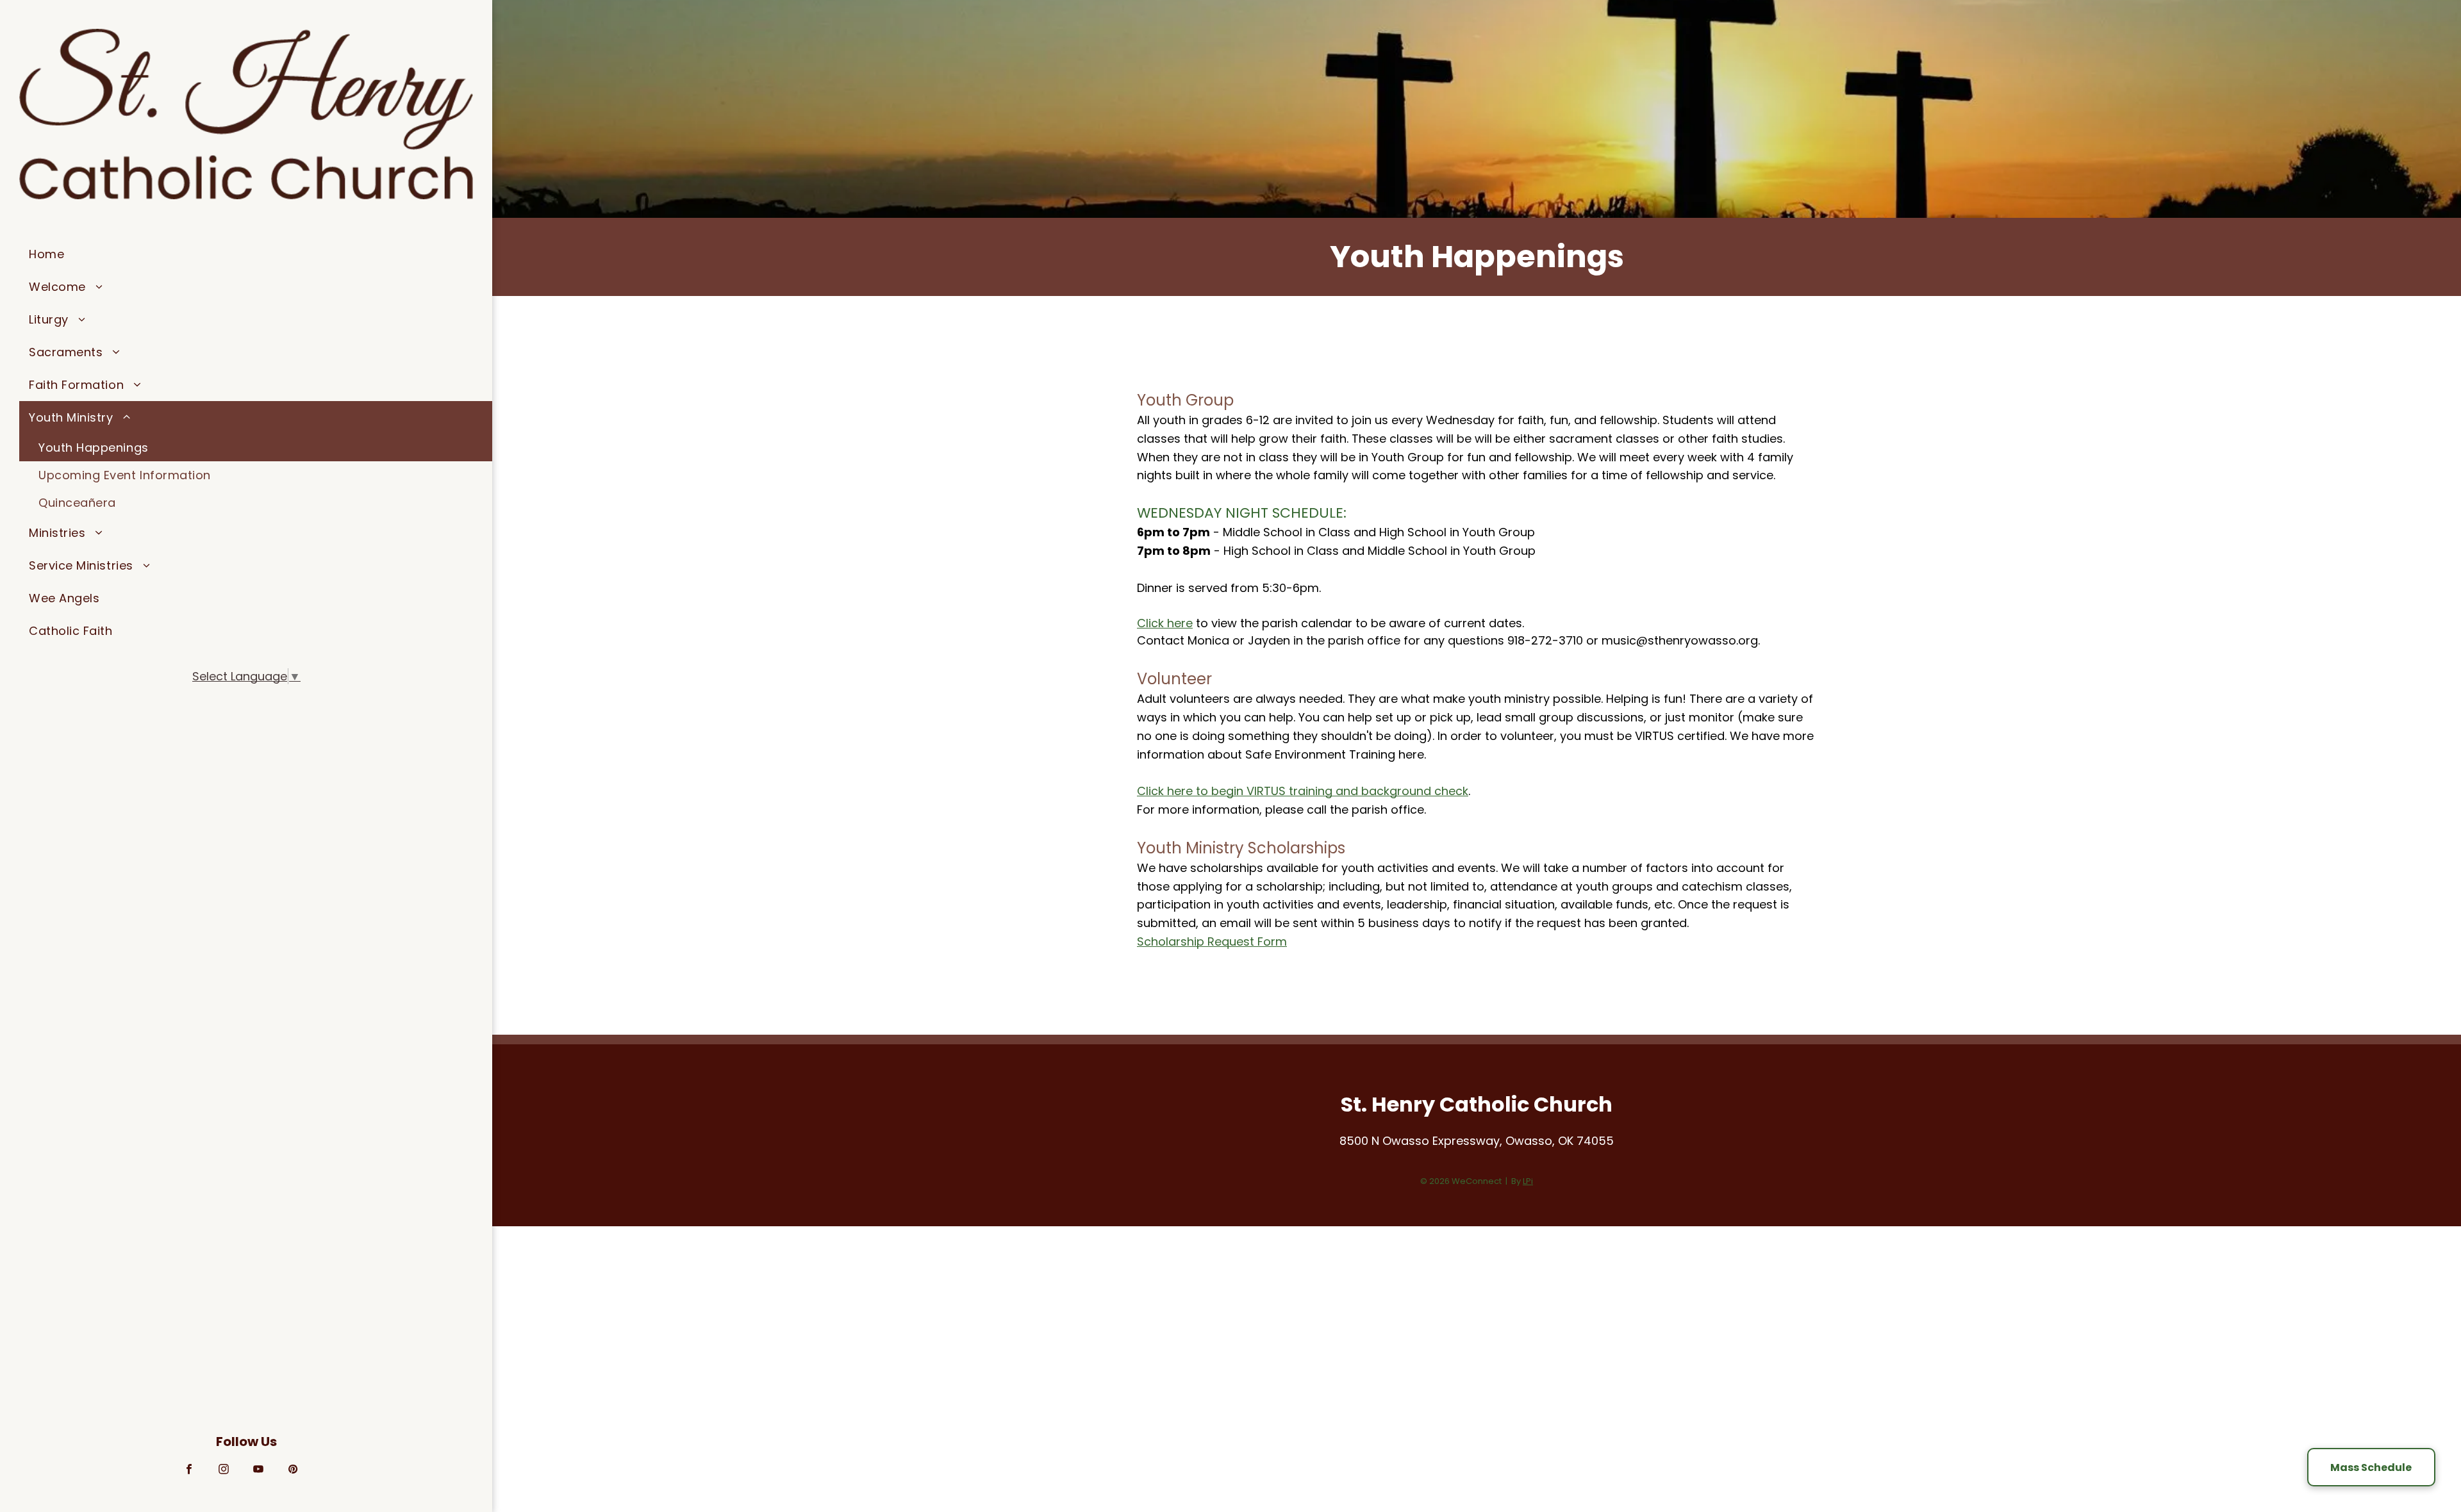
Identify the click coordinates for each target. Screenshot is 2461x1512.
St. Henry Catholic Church (1477, 1104)
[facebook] (189, 1471)
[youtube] (259, 1471)
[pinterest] (293, 1471)
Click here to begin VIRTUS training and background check (1303, 791)
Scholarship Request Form (1212, 941)
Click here (1165, 623)
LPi (1528, 1181)
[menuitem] (256, 254)
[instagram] (224, 1471)
